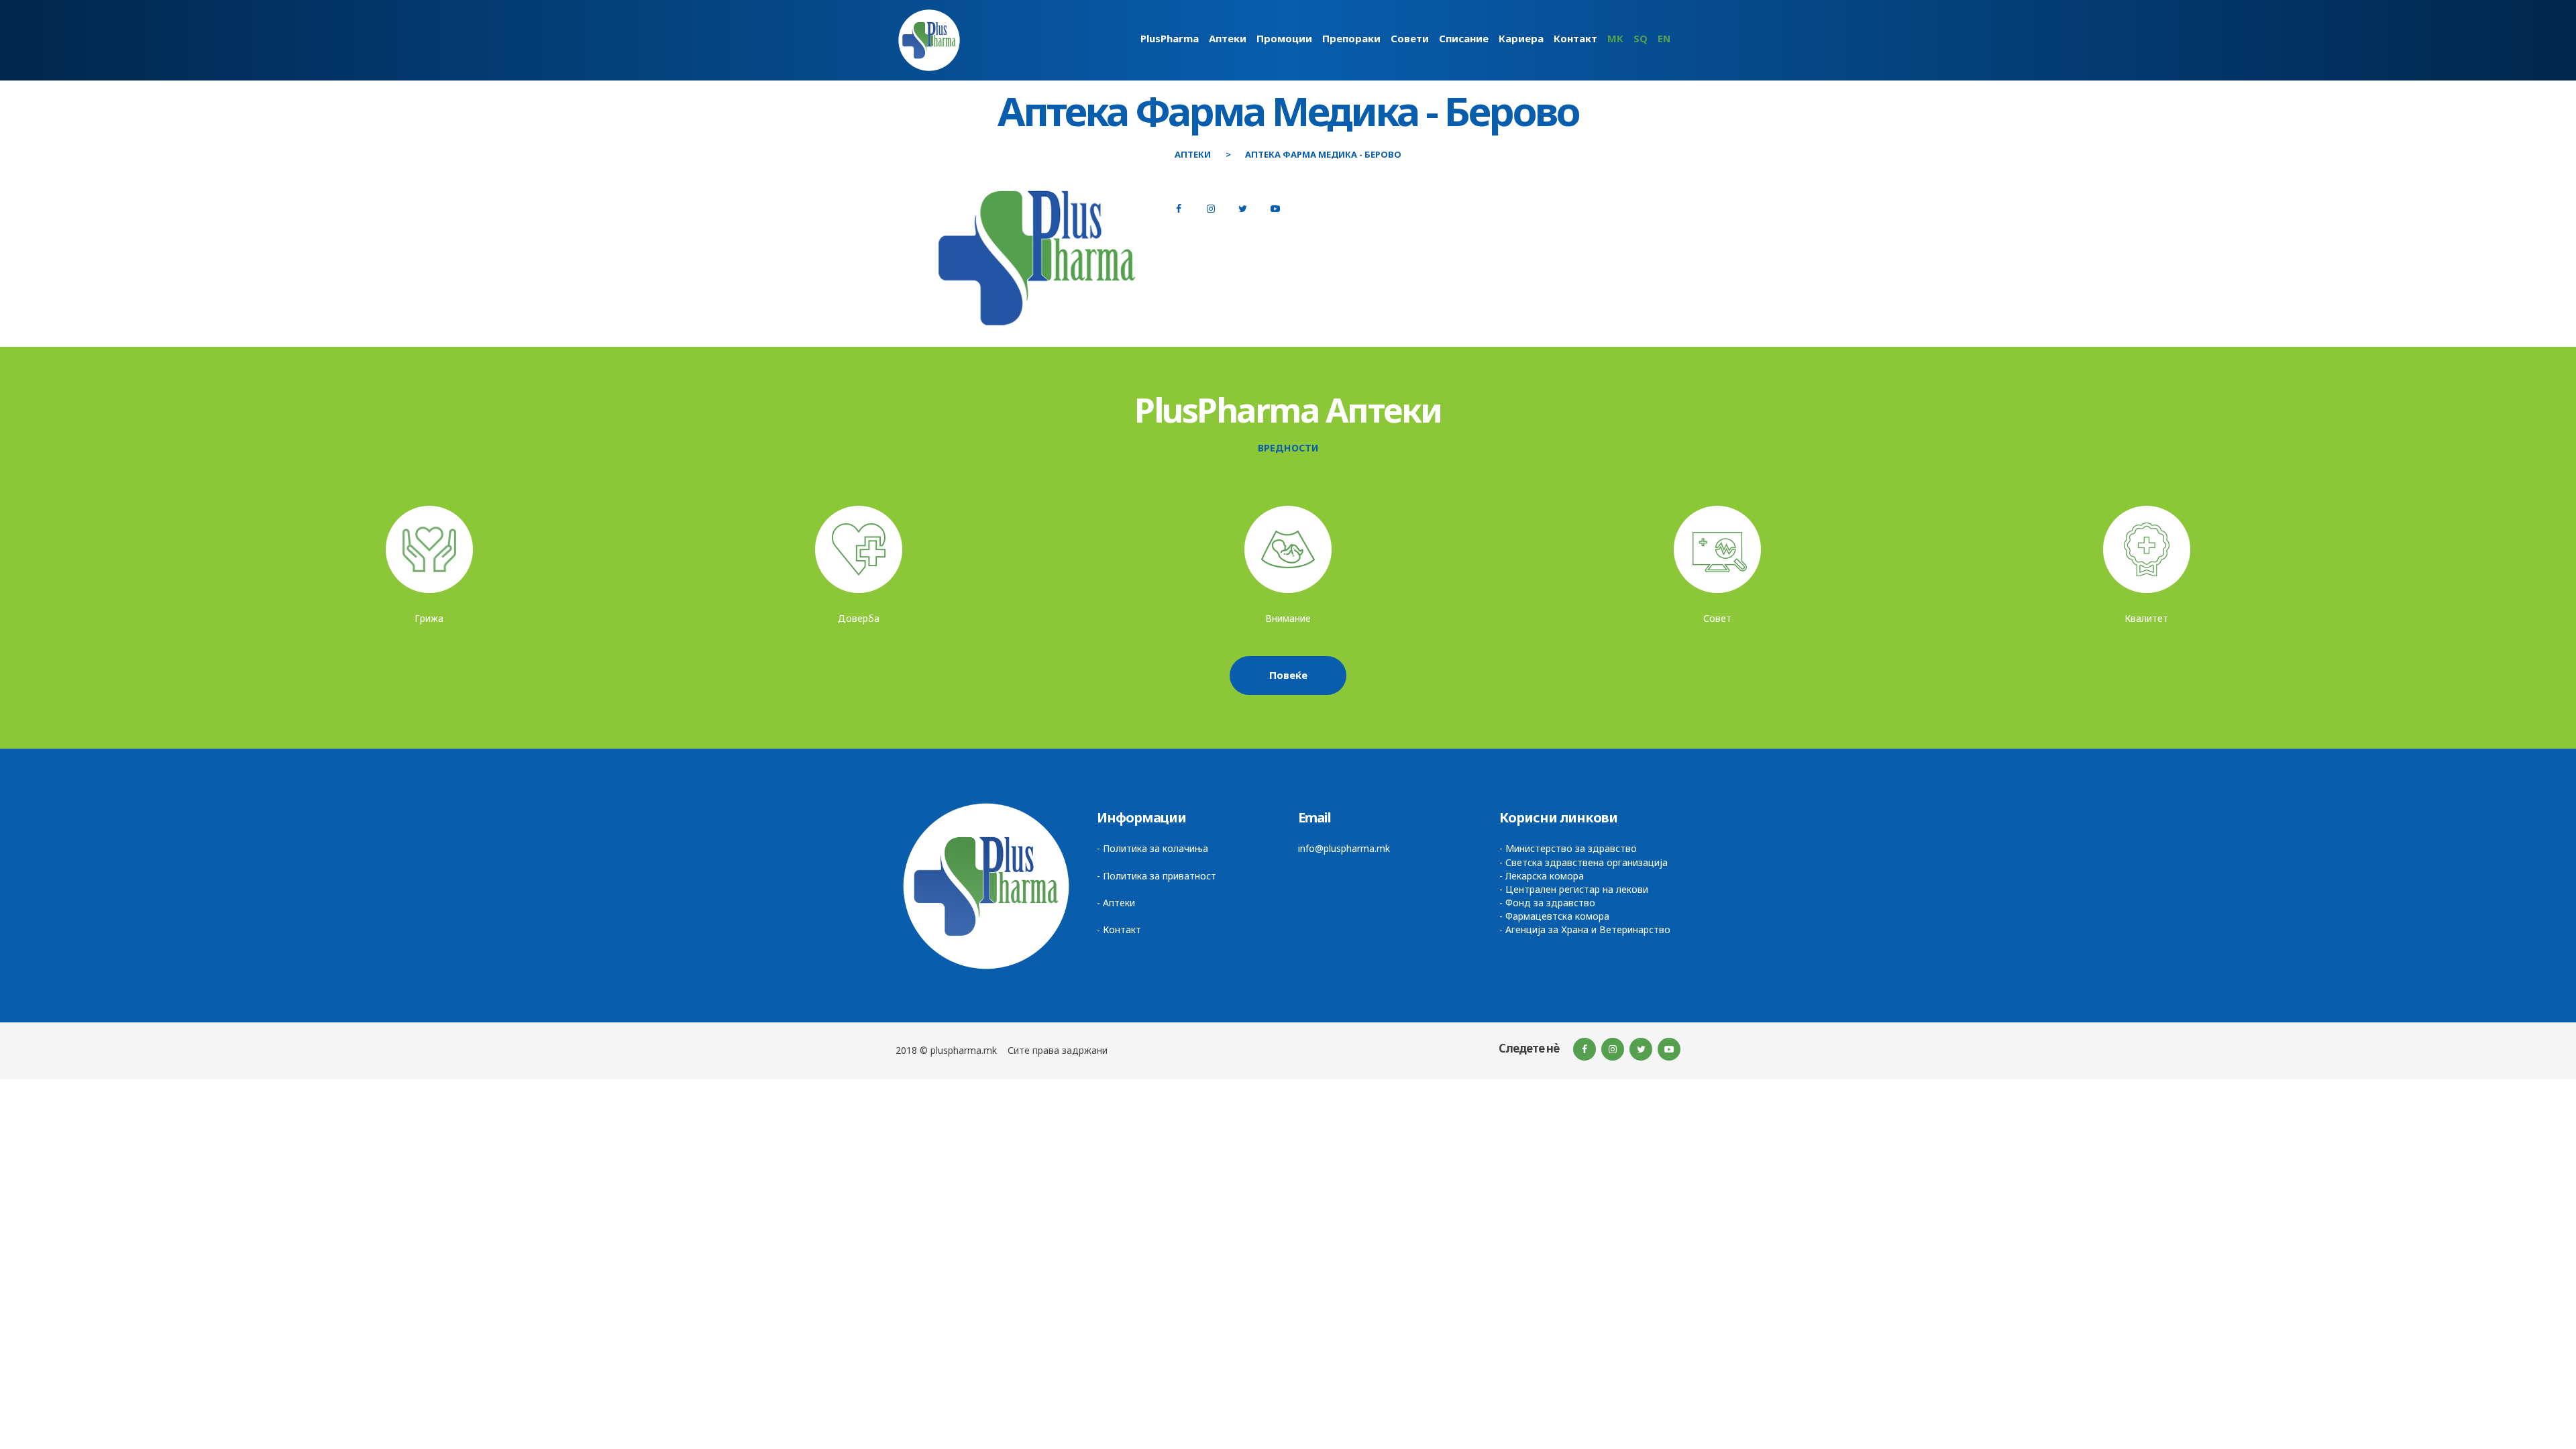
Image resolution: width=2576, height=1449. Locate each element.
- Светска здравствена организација (1584, 862)
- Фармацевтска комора (1554, 916)
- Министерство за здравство (1568, 848)
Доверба (859, 618)
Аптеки (1193, 155)
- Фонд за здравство (1547, 903)
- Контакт (1119, 929)
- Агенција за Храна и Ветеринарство (1585, 929)
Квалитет (2146, 618)
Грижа (429, 618)
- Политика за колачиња (1152, 848)
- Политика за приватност (1157, 876)
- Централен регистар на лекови (1574, 889)
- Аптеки (1116, 903)
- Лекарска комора (1542, 876)
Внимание (1288, 618)
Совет (1717, 618)
